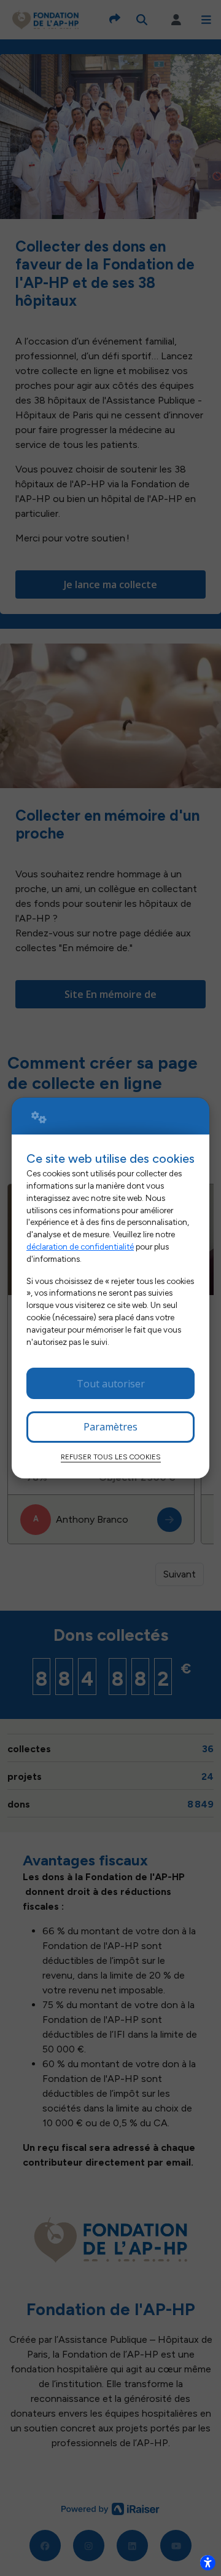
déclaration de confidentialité (80, 1246)
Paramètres (110, 1427)
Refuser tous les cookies (111, 1457)
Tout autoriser (111, 1384)
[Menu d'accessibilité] (207, 2562)
